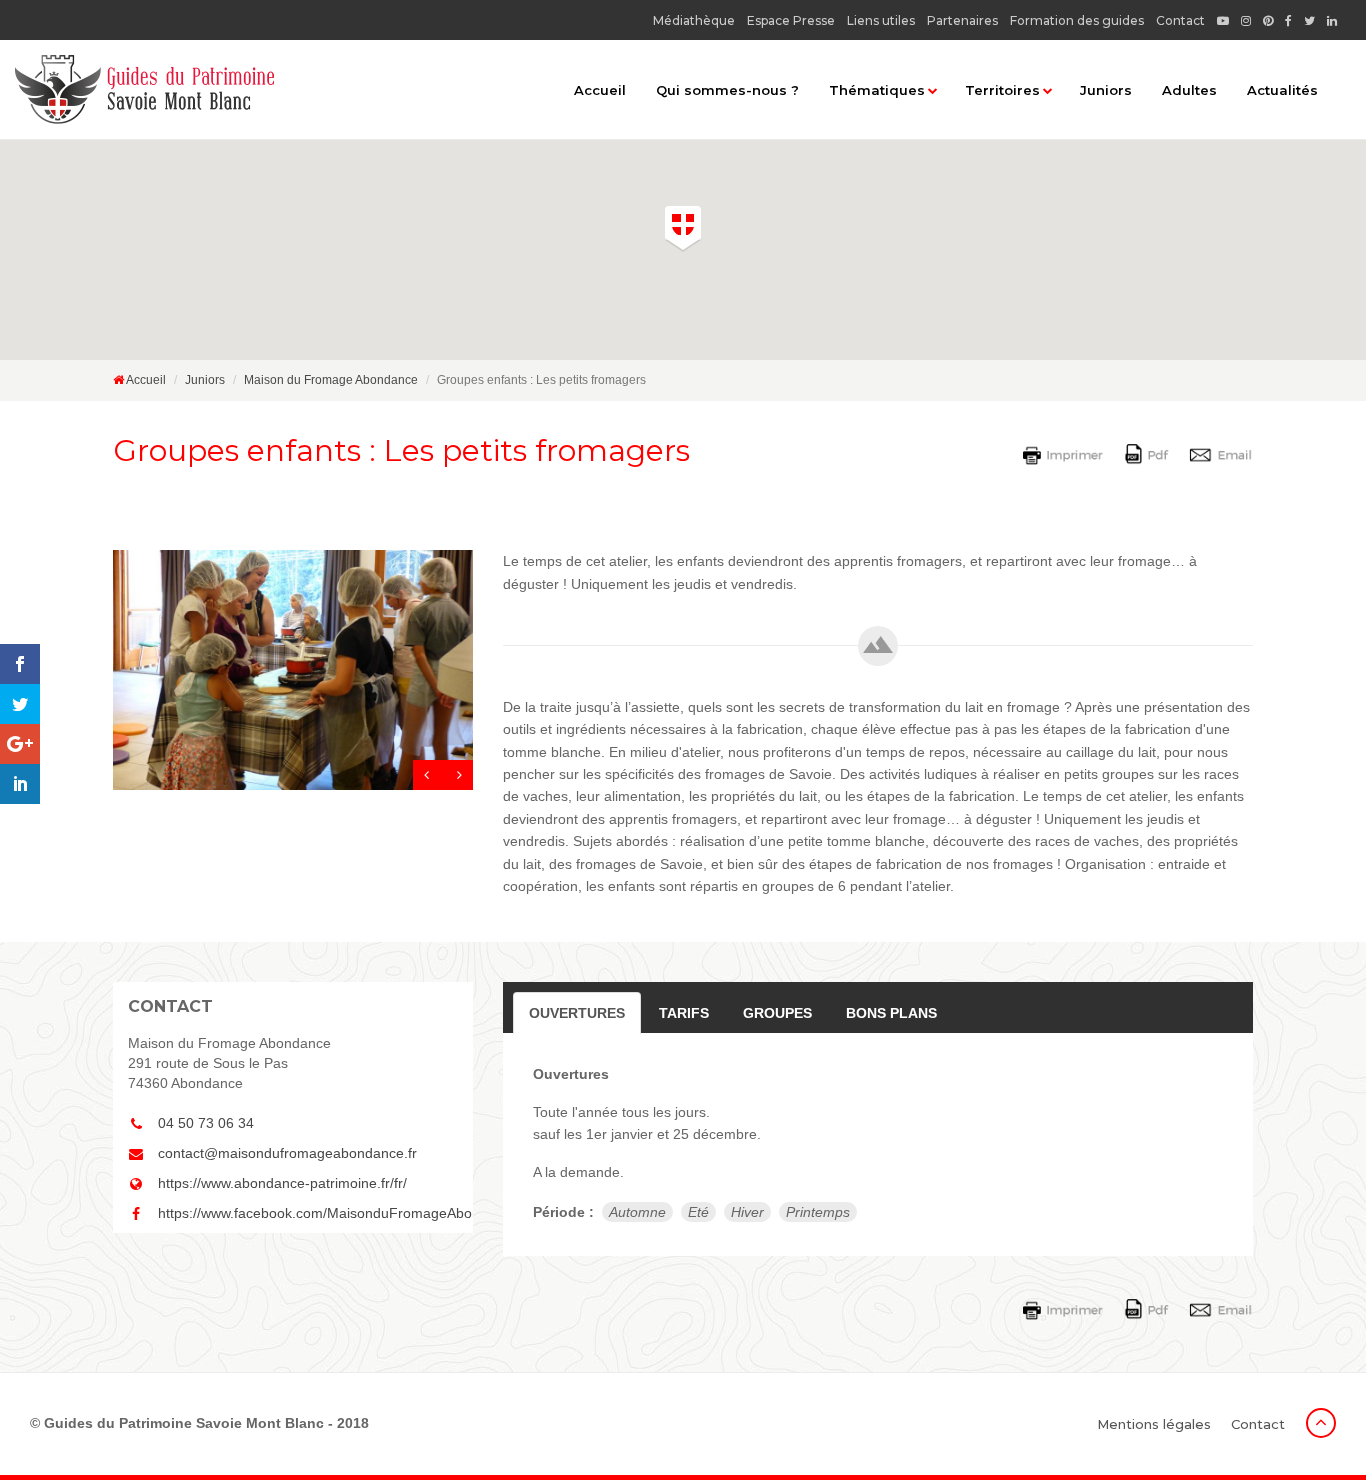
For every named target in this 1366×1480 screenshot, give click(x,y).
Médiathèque (694, 20)
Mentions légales (1154, 1424)
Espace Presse (791, 20)
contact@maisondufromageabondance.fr (287, 1153)
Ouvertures (577, 1013)
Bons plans (891, 1013)
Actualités (1282, 90)
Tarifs (684, 1013)
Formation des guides (1077, 20)
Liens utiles (881, 20)
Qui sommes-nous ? (727, 90)
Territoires (1002, 90)
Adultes (1189, 90)
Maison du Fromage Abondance (331, 380)
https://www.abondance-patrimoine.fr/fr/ (282, 1183)
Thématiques (877, 90)
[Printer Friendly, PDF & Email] (1141, 453)
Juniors (1106, 90)
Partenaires (962, 20)
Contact (1180, 20)
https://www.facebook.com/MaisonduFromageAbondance (308, 1213)
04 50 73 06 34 (206, 1123)
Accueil (600, 90)
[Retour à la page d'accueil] (144, 89)
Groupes (777, 1013)
